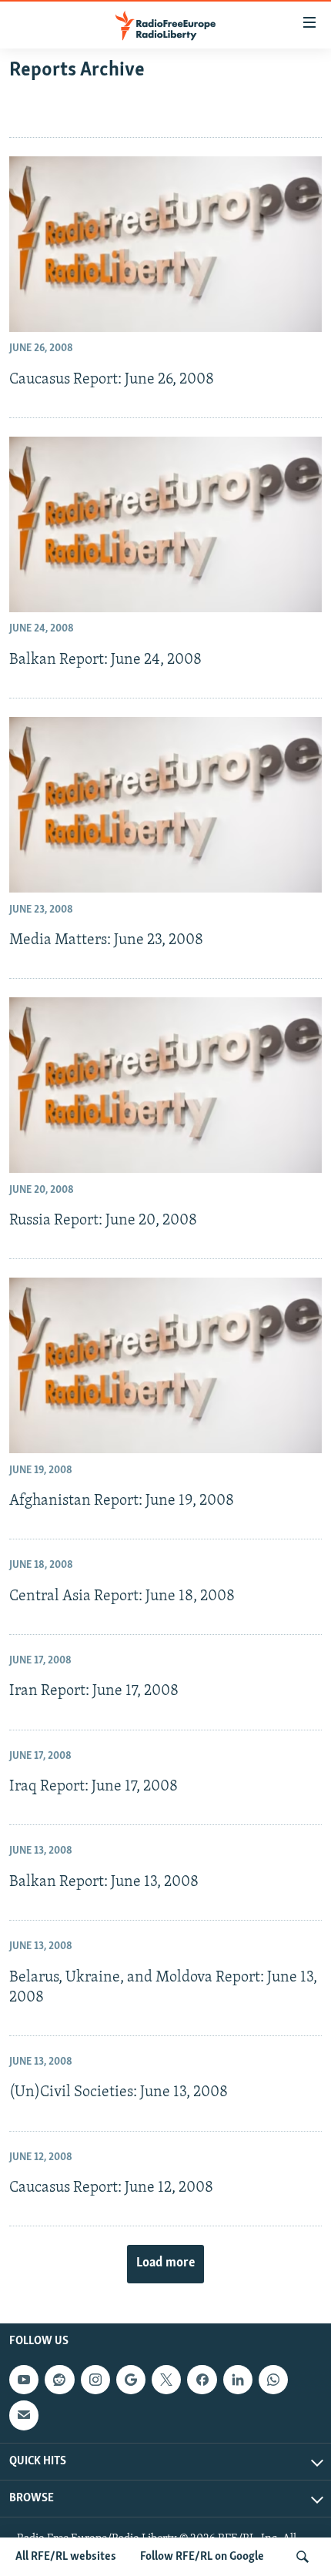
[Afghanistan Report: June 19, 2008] (165, 1365)
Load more (165, 2263)
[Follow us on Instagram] (95, 2380)
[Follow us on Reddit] (59, 2380)
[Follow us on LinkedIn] (238, 2380)
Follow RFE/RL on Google (202, 2557)
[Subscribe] (24, 2415)
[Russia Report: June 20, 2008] (165, 1085)
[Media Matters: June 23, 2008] (165, 805)
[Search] (303, 2557)
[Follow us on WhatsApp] (273, 2380)
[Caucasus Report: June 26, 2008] (165, 244)
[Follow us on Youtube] (24, 2380)
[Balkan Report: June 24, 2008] (165, 524)
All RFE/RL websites (66, 2557)
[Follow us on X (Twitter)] (166, 2380)
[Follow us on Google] (131, 2380)
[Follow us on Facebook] (202, 2380)
